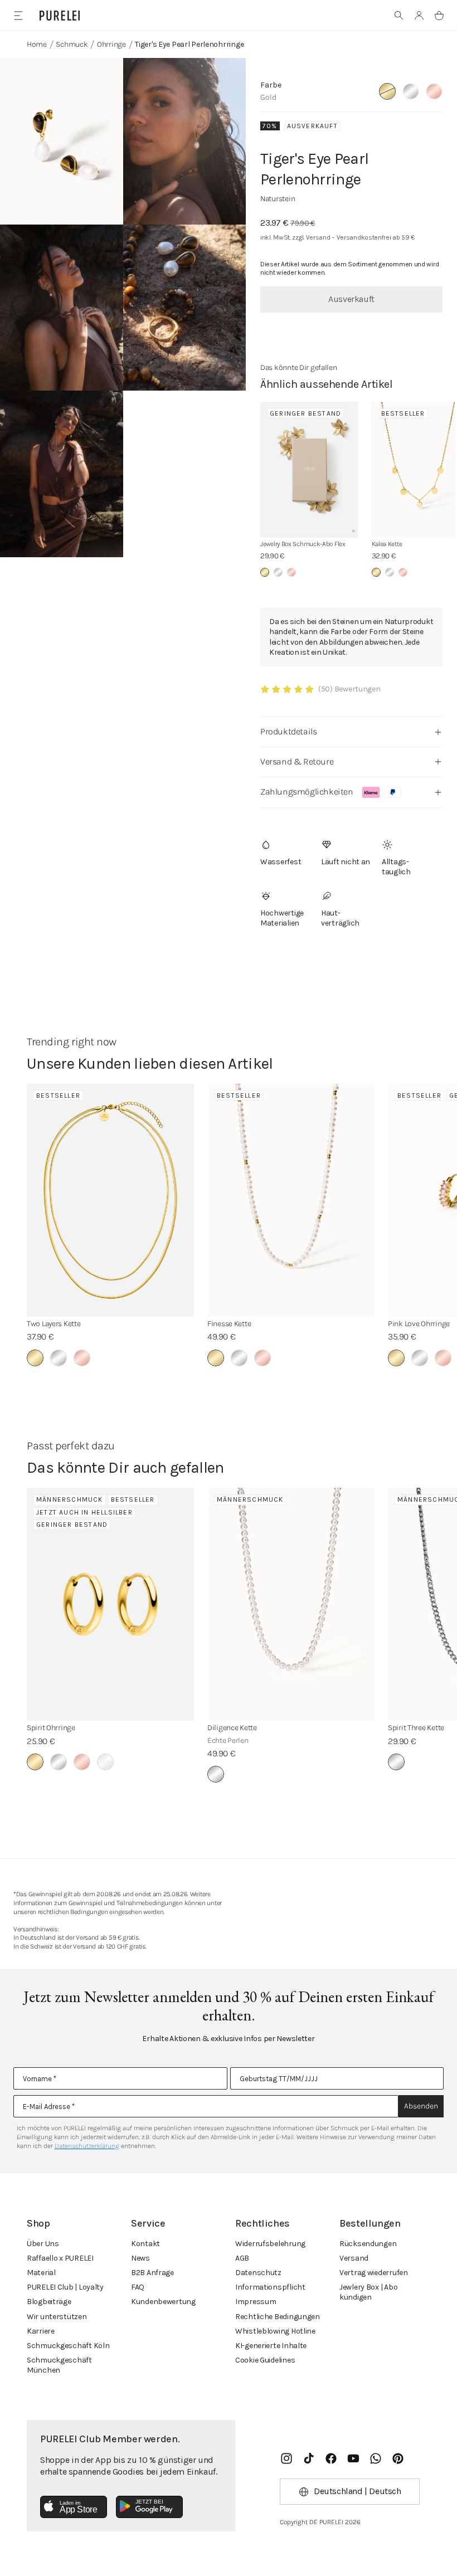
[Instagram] (286, 2458)
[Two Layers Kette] (110, 1200)
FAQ (138, 2287)
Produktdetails (288, 731)
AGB (242, 2258)
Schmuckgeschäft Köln (68, 2346)
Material (41, 2273)
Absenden (421, 2106)
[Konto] (419, 16)
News (140, 2258)
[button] (399, 16)
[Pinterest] (398, 2458)
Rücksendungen (368, 2244)
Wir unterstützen (57, 2317)
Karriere (41, 2331)
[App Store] (74, 2507)
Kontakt (145, 2244)
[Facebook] (331, 2458)
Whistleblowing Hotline (275, 2331)
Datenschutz (258, 2273)
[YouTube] (353, 2458)
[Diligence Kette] (291, 1604)
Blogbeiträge (49, 2302)
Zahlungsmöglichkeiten (307, 792)
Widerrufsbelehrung (270, 2244)
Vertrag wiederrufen (374, 2273)
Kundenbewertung (163, 2302)
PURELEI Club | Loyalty (65, 2287)
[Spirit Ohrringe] (110, 1604)
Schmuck (72, 44)
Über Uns (43, 2244)
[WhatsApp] (376, 2458)
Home (37, 44)
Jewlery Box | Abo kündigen (368, 2292)
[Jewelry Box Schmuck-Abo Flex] (309, 470)
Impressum (256, 2302)
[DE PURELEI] (60, 16)
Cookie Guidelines (265, 2360)
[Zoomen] (62, 141)
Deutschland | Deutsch (358, 2491)
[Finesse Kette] (291, 1200)
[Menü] (18, 15)
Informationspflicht (270, 2287)
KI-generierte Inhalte (271, 2346)
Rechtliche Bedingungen (278, 2317)
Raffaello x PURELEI (60, 2258)
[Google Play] (149, 2507)
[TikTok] (309, 2458)
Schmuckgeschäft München (59, 2365)
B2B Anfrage (152, 2273)
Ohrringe (111, 44)
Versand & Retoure (297, 761)
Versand (354, 2258)
